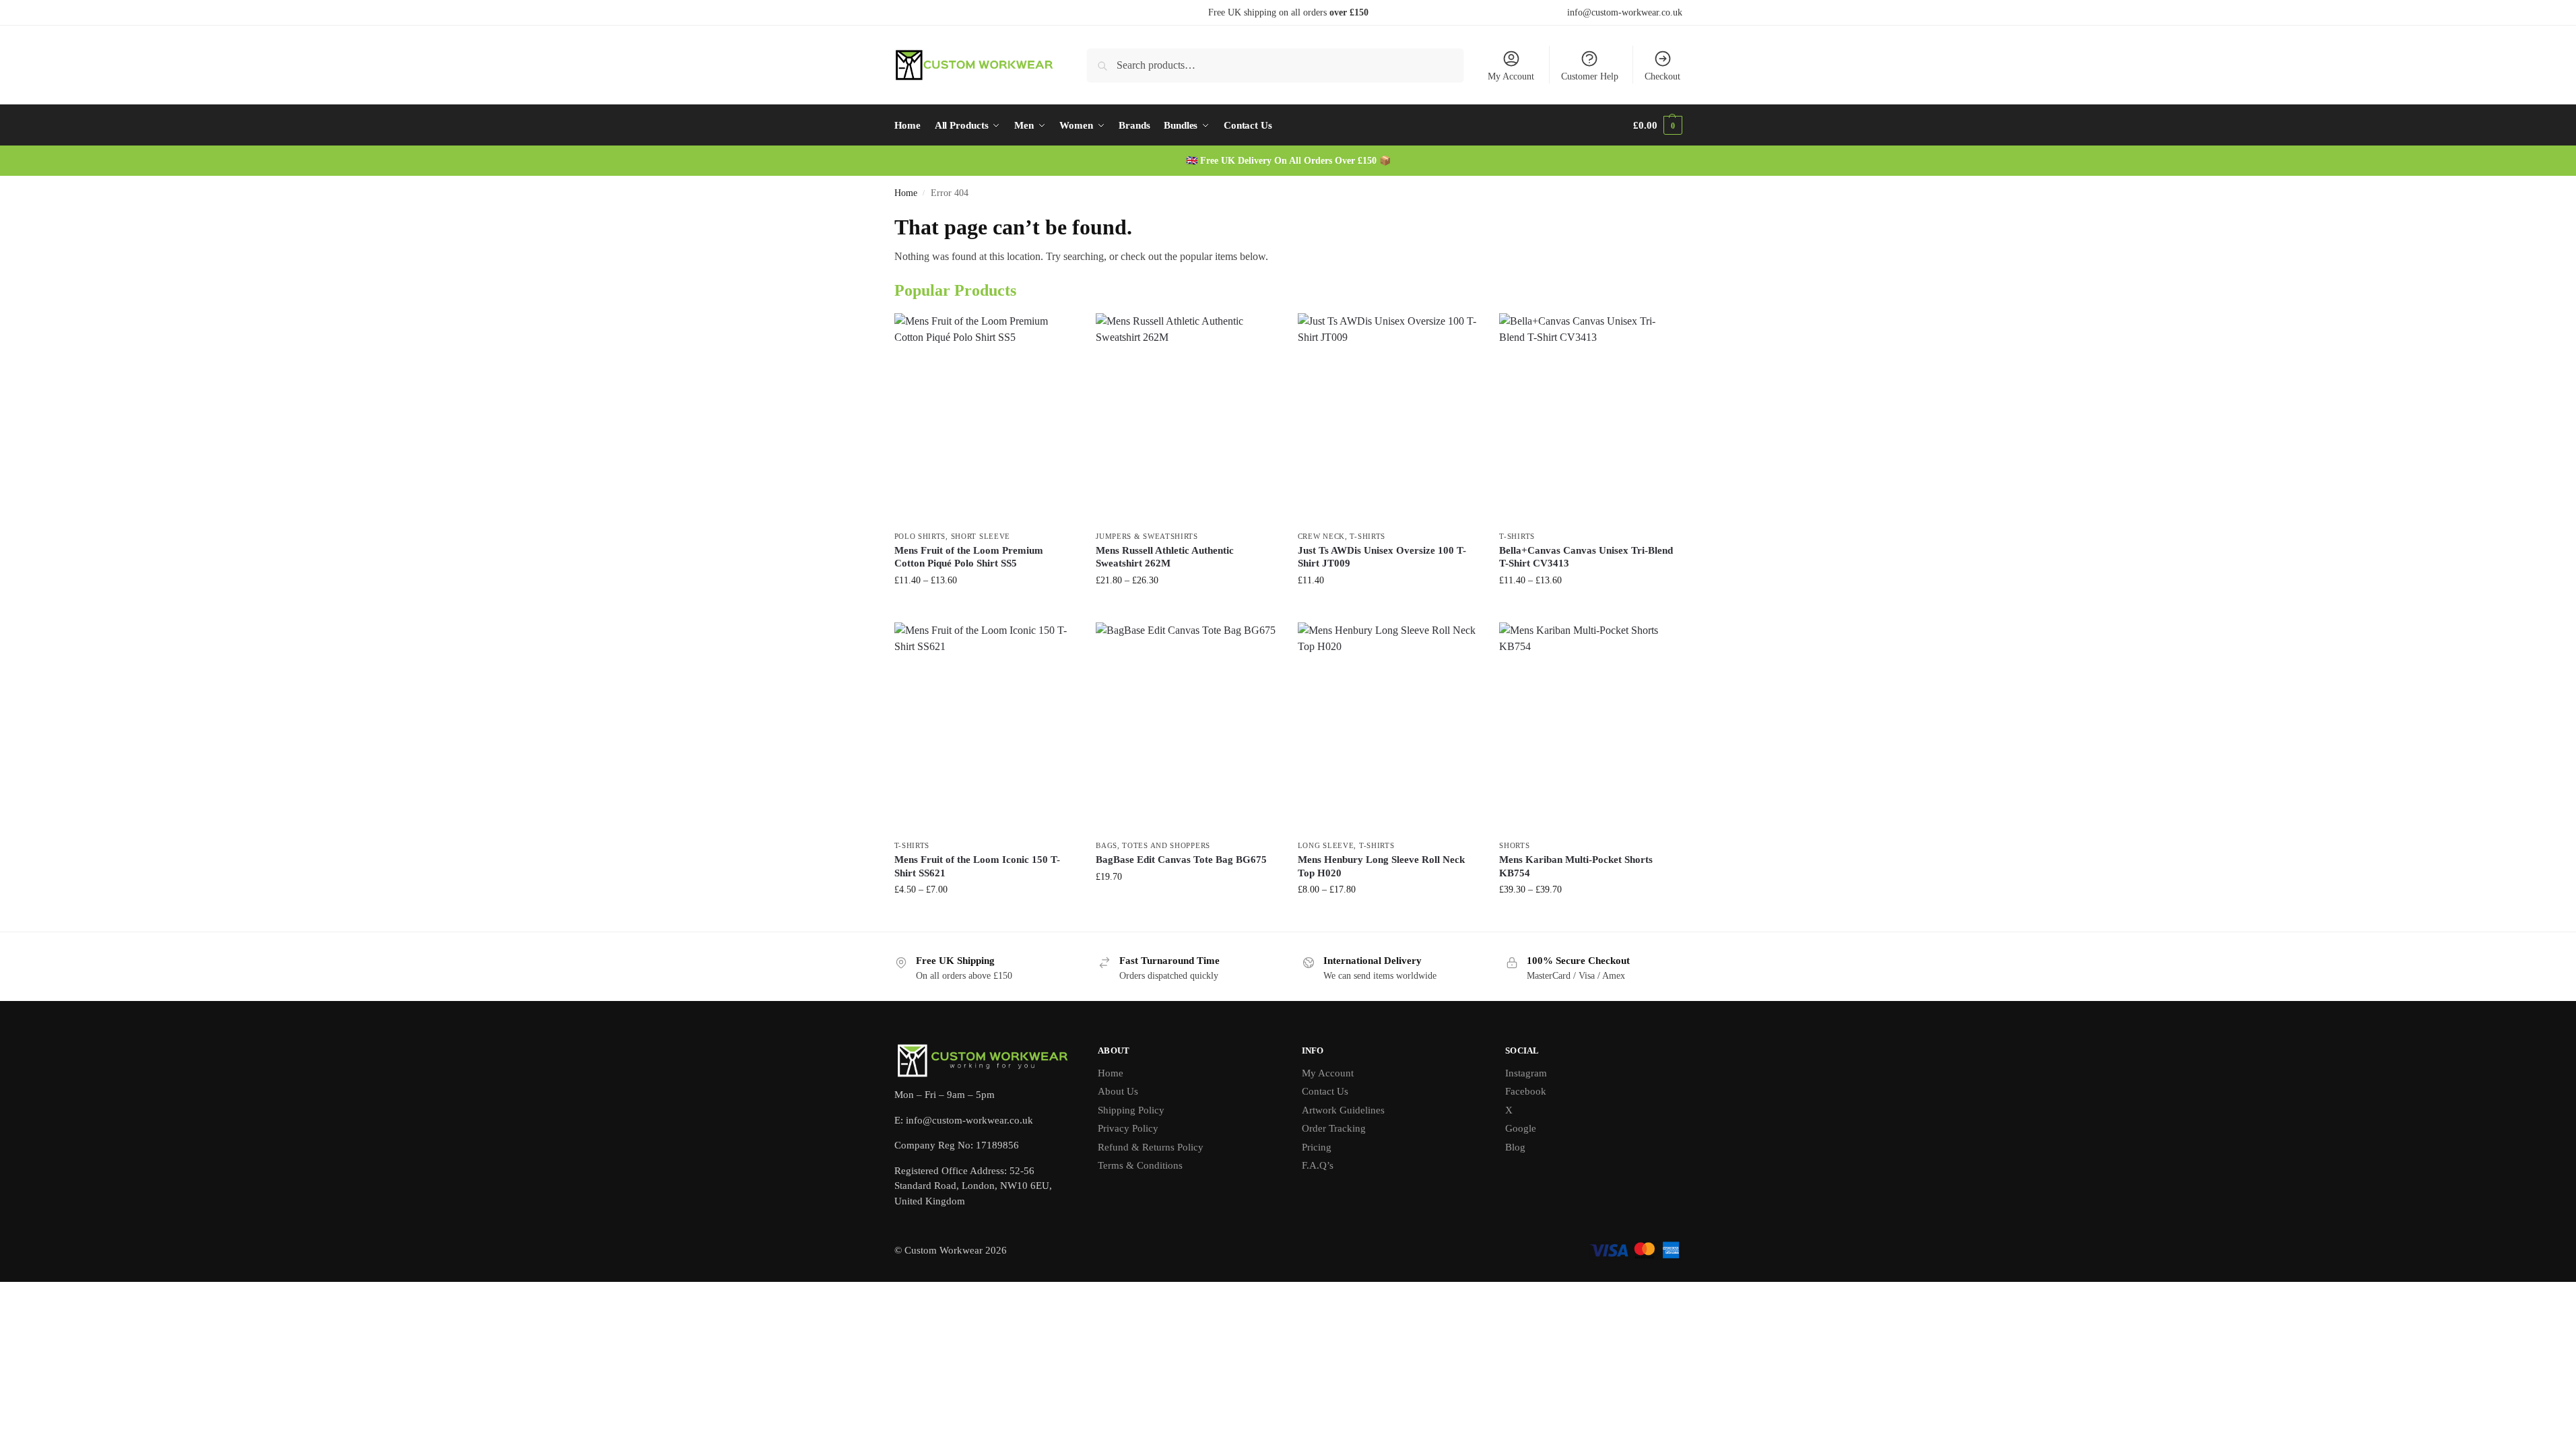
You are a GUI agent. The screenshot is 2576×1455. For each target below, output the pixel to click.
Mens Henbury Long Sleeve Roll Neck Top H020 (1381, 866)
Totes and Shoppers (1166, 845)
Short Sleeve (981, 536)
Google (1521, 1128)
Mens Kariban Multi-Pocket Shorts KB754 (1576, 866)
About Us (1118, 1091)
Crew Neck (1321, 536)
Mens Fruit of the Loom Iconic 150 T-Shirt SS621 (977, 866)
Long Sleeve (1326, 845)
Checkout (1662, 76)
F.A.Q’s (1318, 1165)
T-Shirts (1367, 536)
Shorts (1514, 845)
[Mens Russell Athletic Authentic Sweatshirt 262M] (1187, 418)
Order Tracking (1334, 1128)
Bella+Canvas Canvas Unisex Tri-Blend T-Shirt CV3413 (1586, 557)
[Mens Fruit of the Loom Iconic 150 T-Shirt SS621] (985, 727)
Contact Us (1325, 1091)
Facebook (1526, 1091)
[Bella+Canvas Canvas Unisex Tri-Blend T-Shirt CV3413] (1590, 418)
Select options (985, 609)
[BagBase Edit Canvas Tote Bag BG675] (1187, 727)
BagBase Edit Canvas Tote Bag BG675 (1181, 860)
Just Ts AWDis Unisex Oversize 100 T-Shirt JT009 (1382, 557)
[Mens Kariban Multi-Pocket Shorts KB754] (1590, 727)
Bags (1107, 845)
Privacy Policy (1128, 1128)
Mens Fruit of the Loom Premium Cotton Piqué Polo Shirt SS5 (969, 557)
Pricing (1317, 1147)
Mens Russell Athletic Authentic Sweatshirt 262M (1165, 557)
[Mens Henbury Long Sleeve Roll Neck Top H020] (1389, 727)
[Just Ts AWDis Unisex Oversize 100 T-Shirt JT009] (1389, 418)
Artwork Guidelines (1343, 1110)
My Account (1511, 76)
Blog (1515, 1147)
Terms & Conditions (1140, 1165)
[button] (1657, 125)
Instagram (1526, 1073)
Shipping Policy (1131, 1110)
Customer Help (1590, 76)
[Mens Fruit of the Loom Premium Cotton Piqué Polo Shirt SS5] (985, 418)
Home (906, 193)
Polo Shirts (920, 536)
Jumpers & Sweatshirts (1147, 536)
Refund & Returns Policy (1151, 1147)
